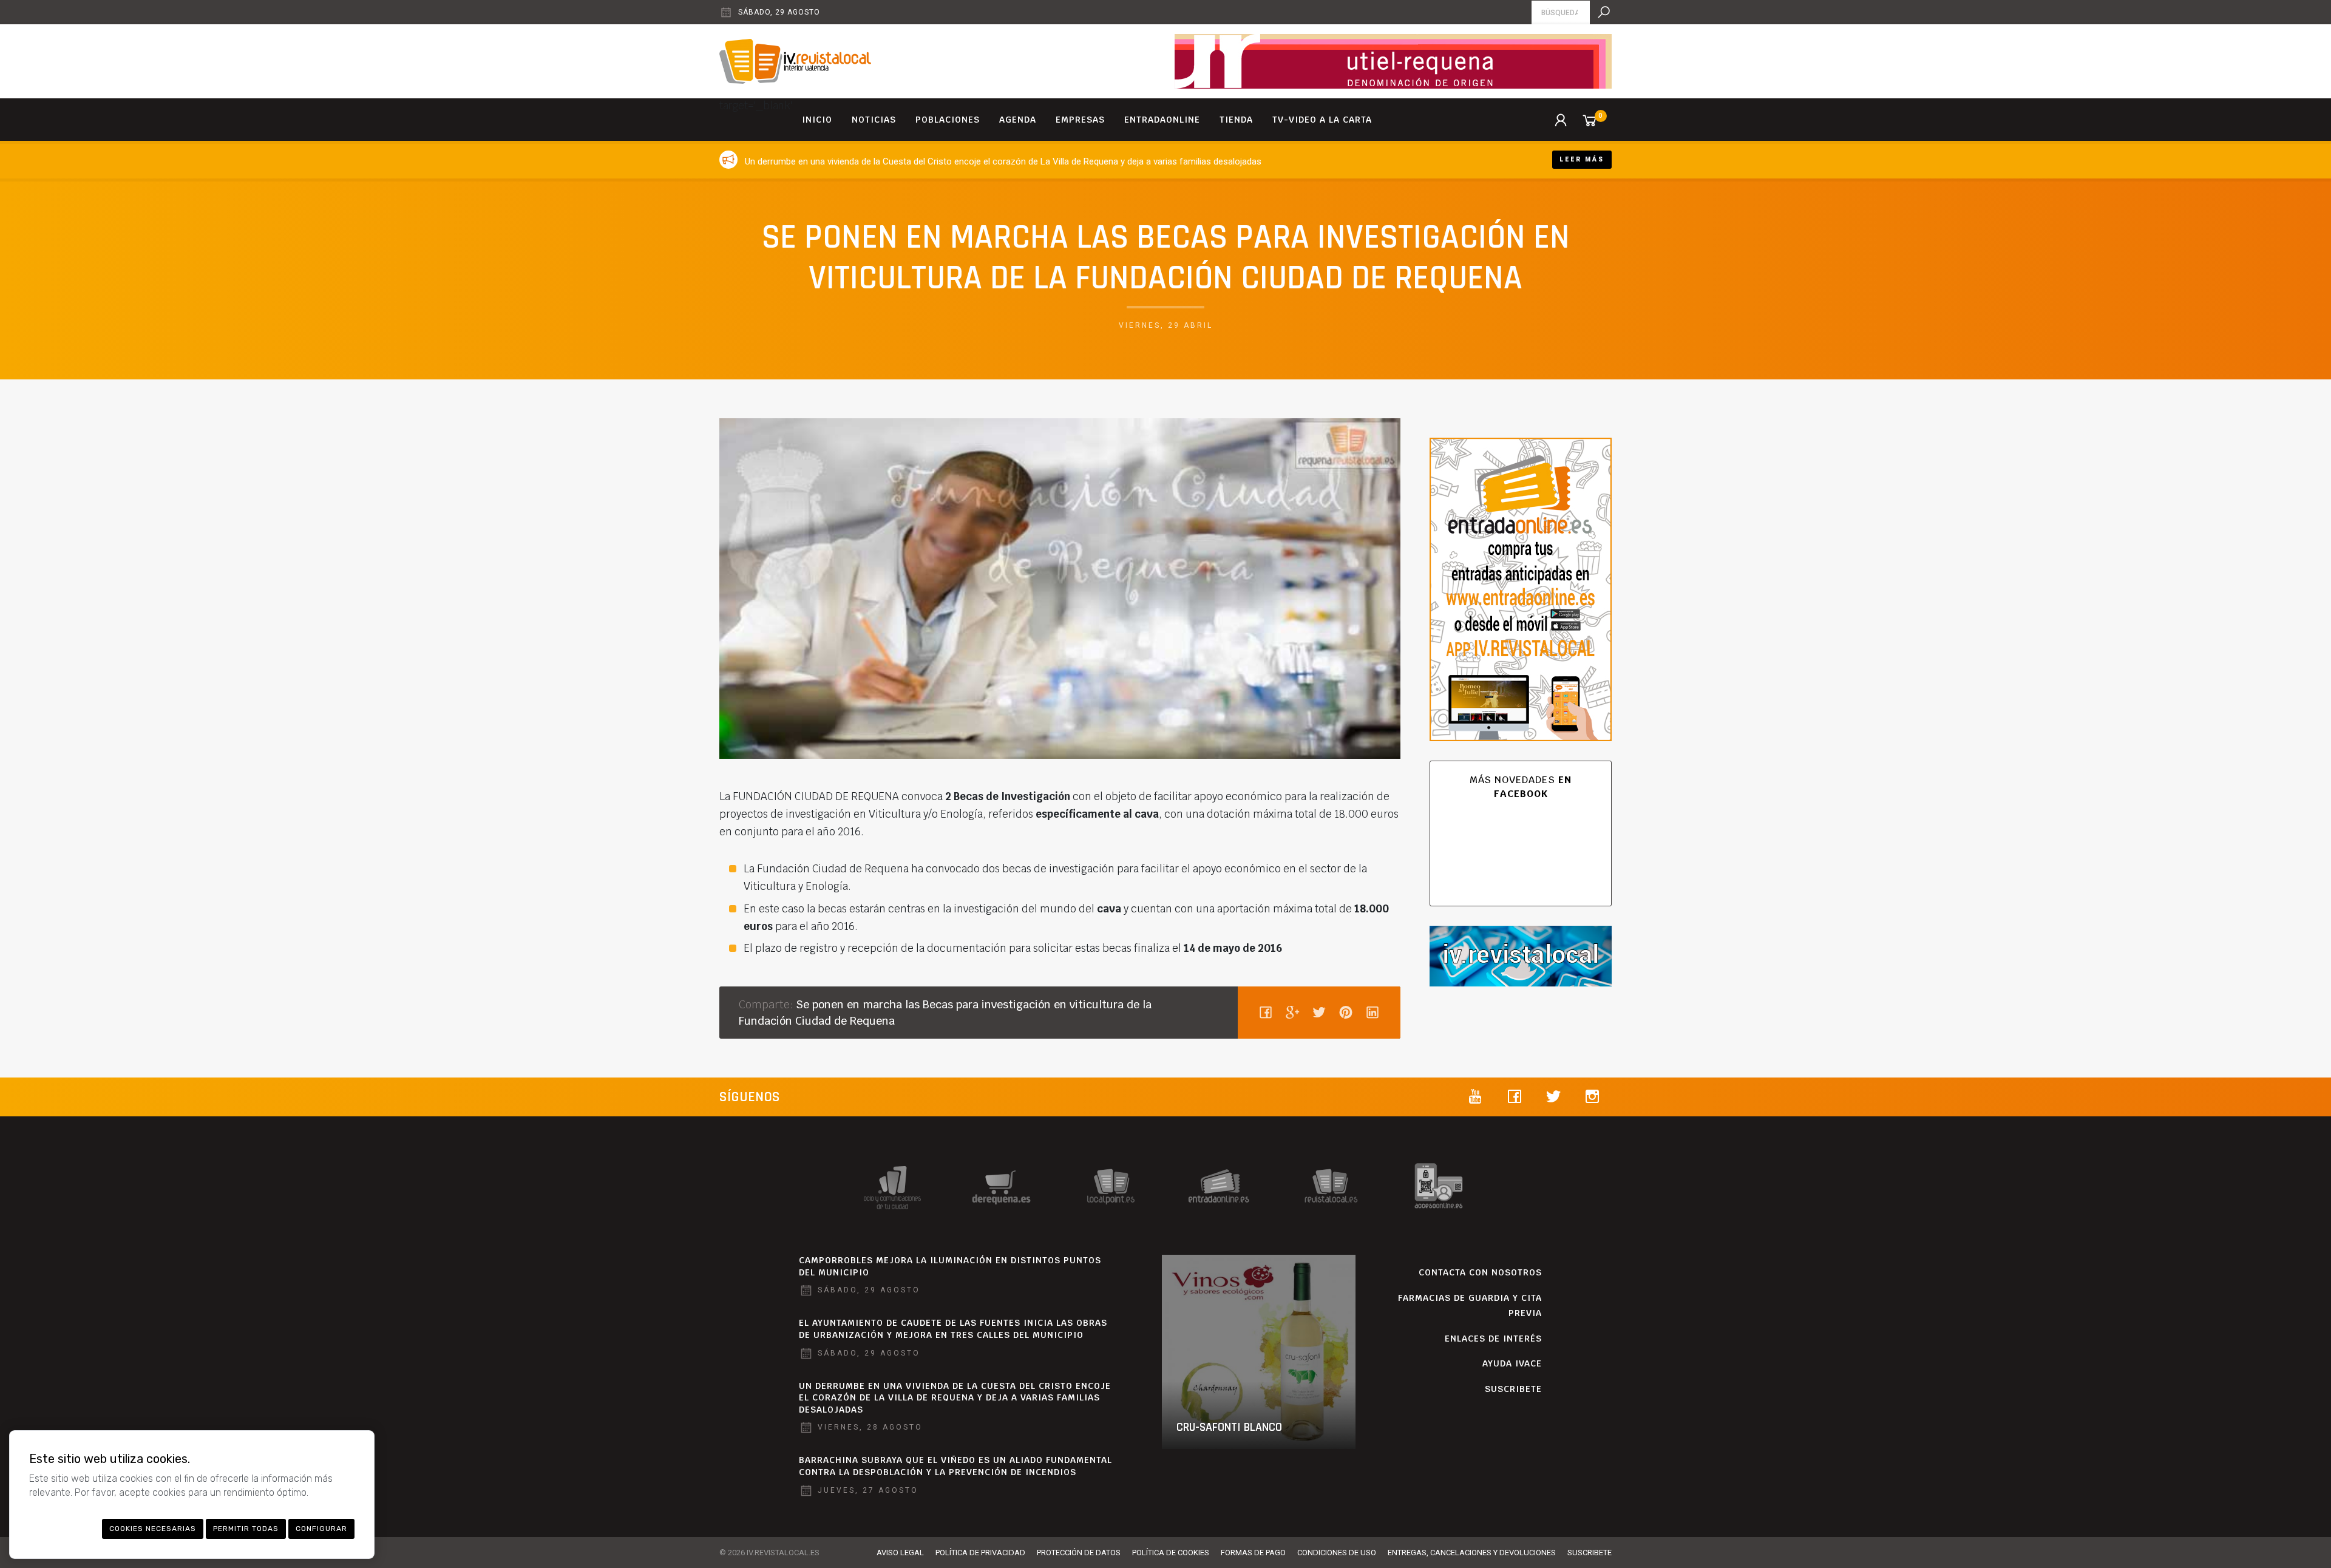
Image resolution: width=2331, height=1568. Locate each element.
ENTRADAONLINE (1162, 120)
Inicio (817, 120)
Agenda (1018, 120)
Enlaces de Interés (1493, 1339)
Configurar (321, 1529)
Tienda (1236, 120)
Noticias (874, 120)
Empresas (1080, 120)
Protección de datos (1079, 1553)
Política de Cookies (1171, 1553)
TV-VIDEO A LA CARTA (1322, 120)
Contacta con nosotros (1480, 1272)
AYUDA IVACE (1512, 1363)
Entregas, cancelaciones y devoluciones (1472, 1553)
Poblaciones (948, 120)
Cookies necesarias (153, 1529)
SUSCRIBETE (1513, 1389)
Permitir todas (246, 1529)
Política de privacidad (980, 1553)
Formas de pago (1253, 1553)
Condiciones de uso (1337, 1553)
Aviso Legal (900, 1553)
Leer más (1582, 159)
